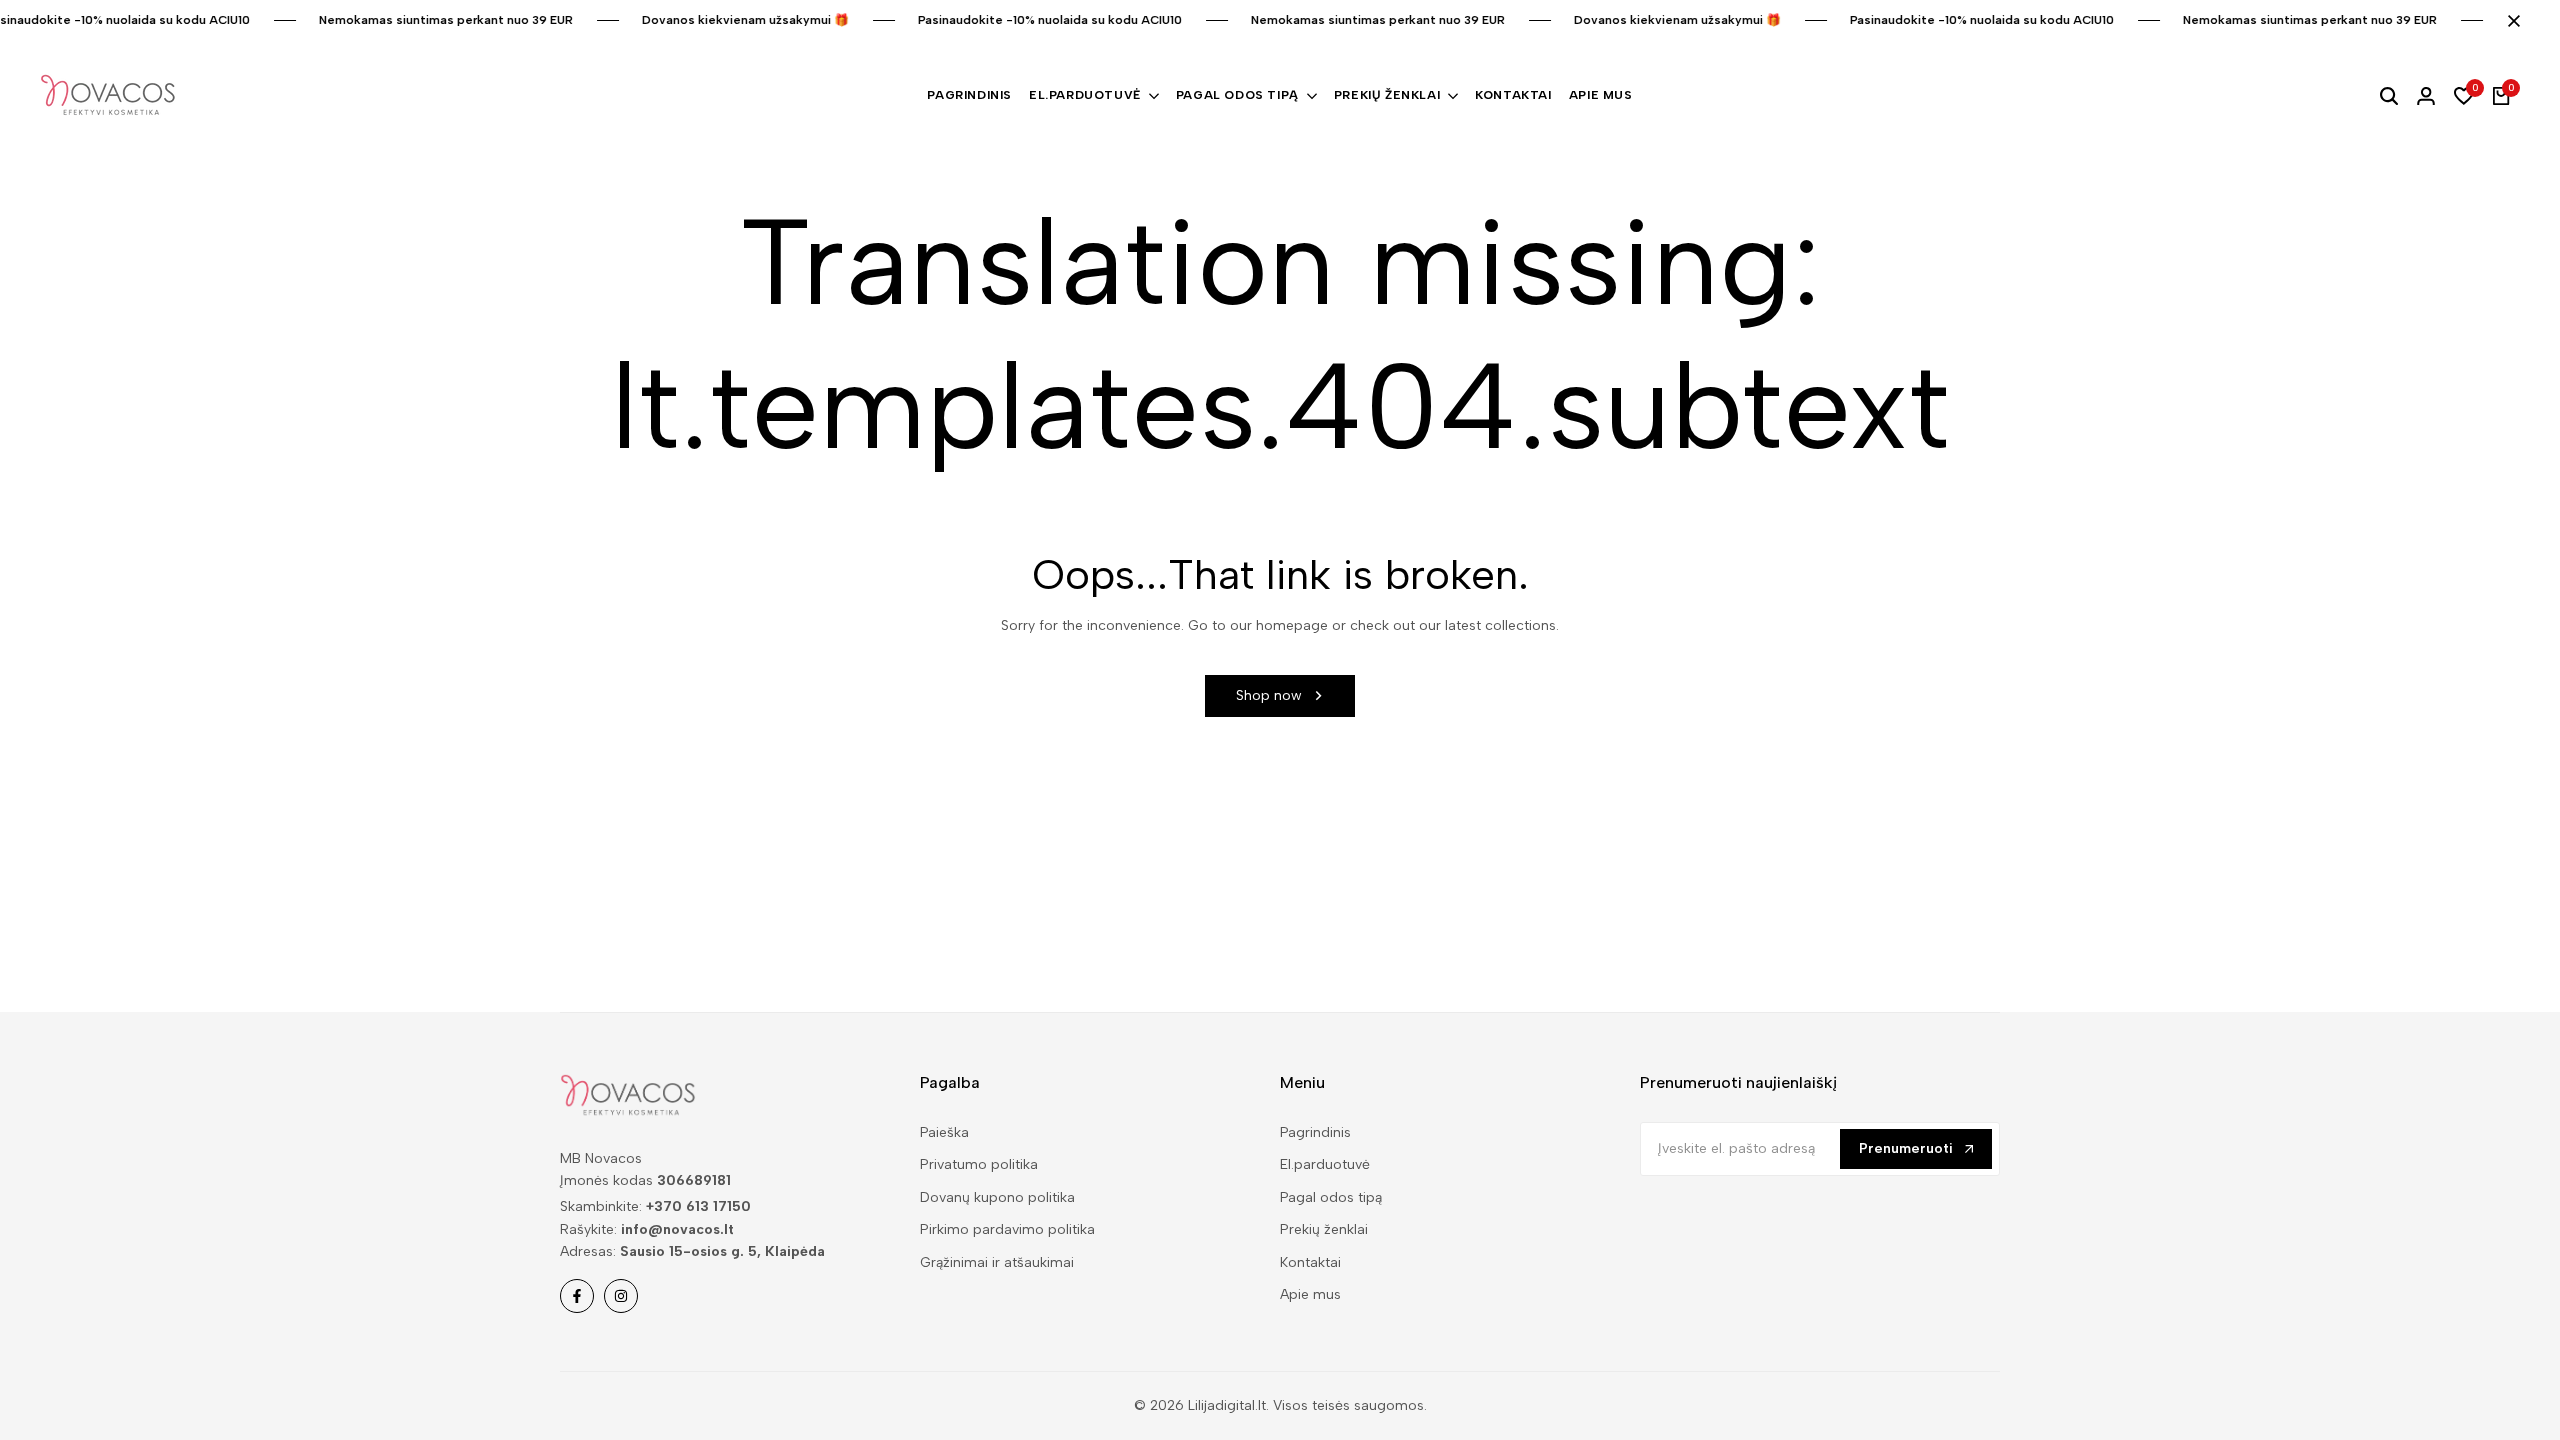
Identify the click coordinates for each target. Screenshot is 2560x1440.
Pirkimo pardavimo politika (1007, 1229)
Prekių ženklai (1324, 1229)
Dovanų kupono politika (997, 1197)
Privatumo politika (979, 1164)
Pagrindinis (1315, 1132)
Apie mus (1310, 1294)
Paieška (944, 1132)
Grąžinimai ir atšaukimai (997, 1262)
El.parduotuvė (1325, 1164)
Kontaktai (1310, 1262)
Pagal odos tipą (1331, 1197)
